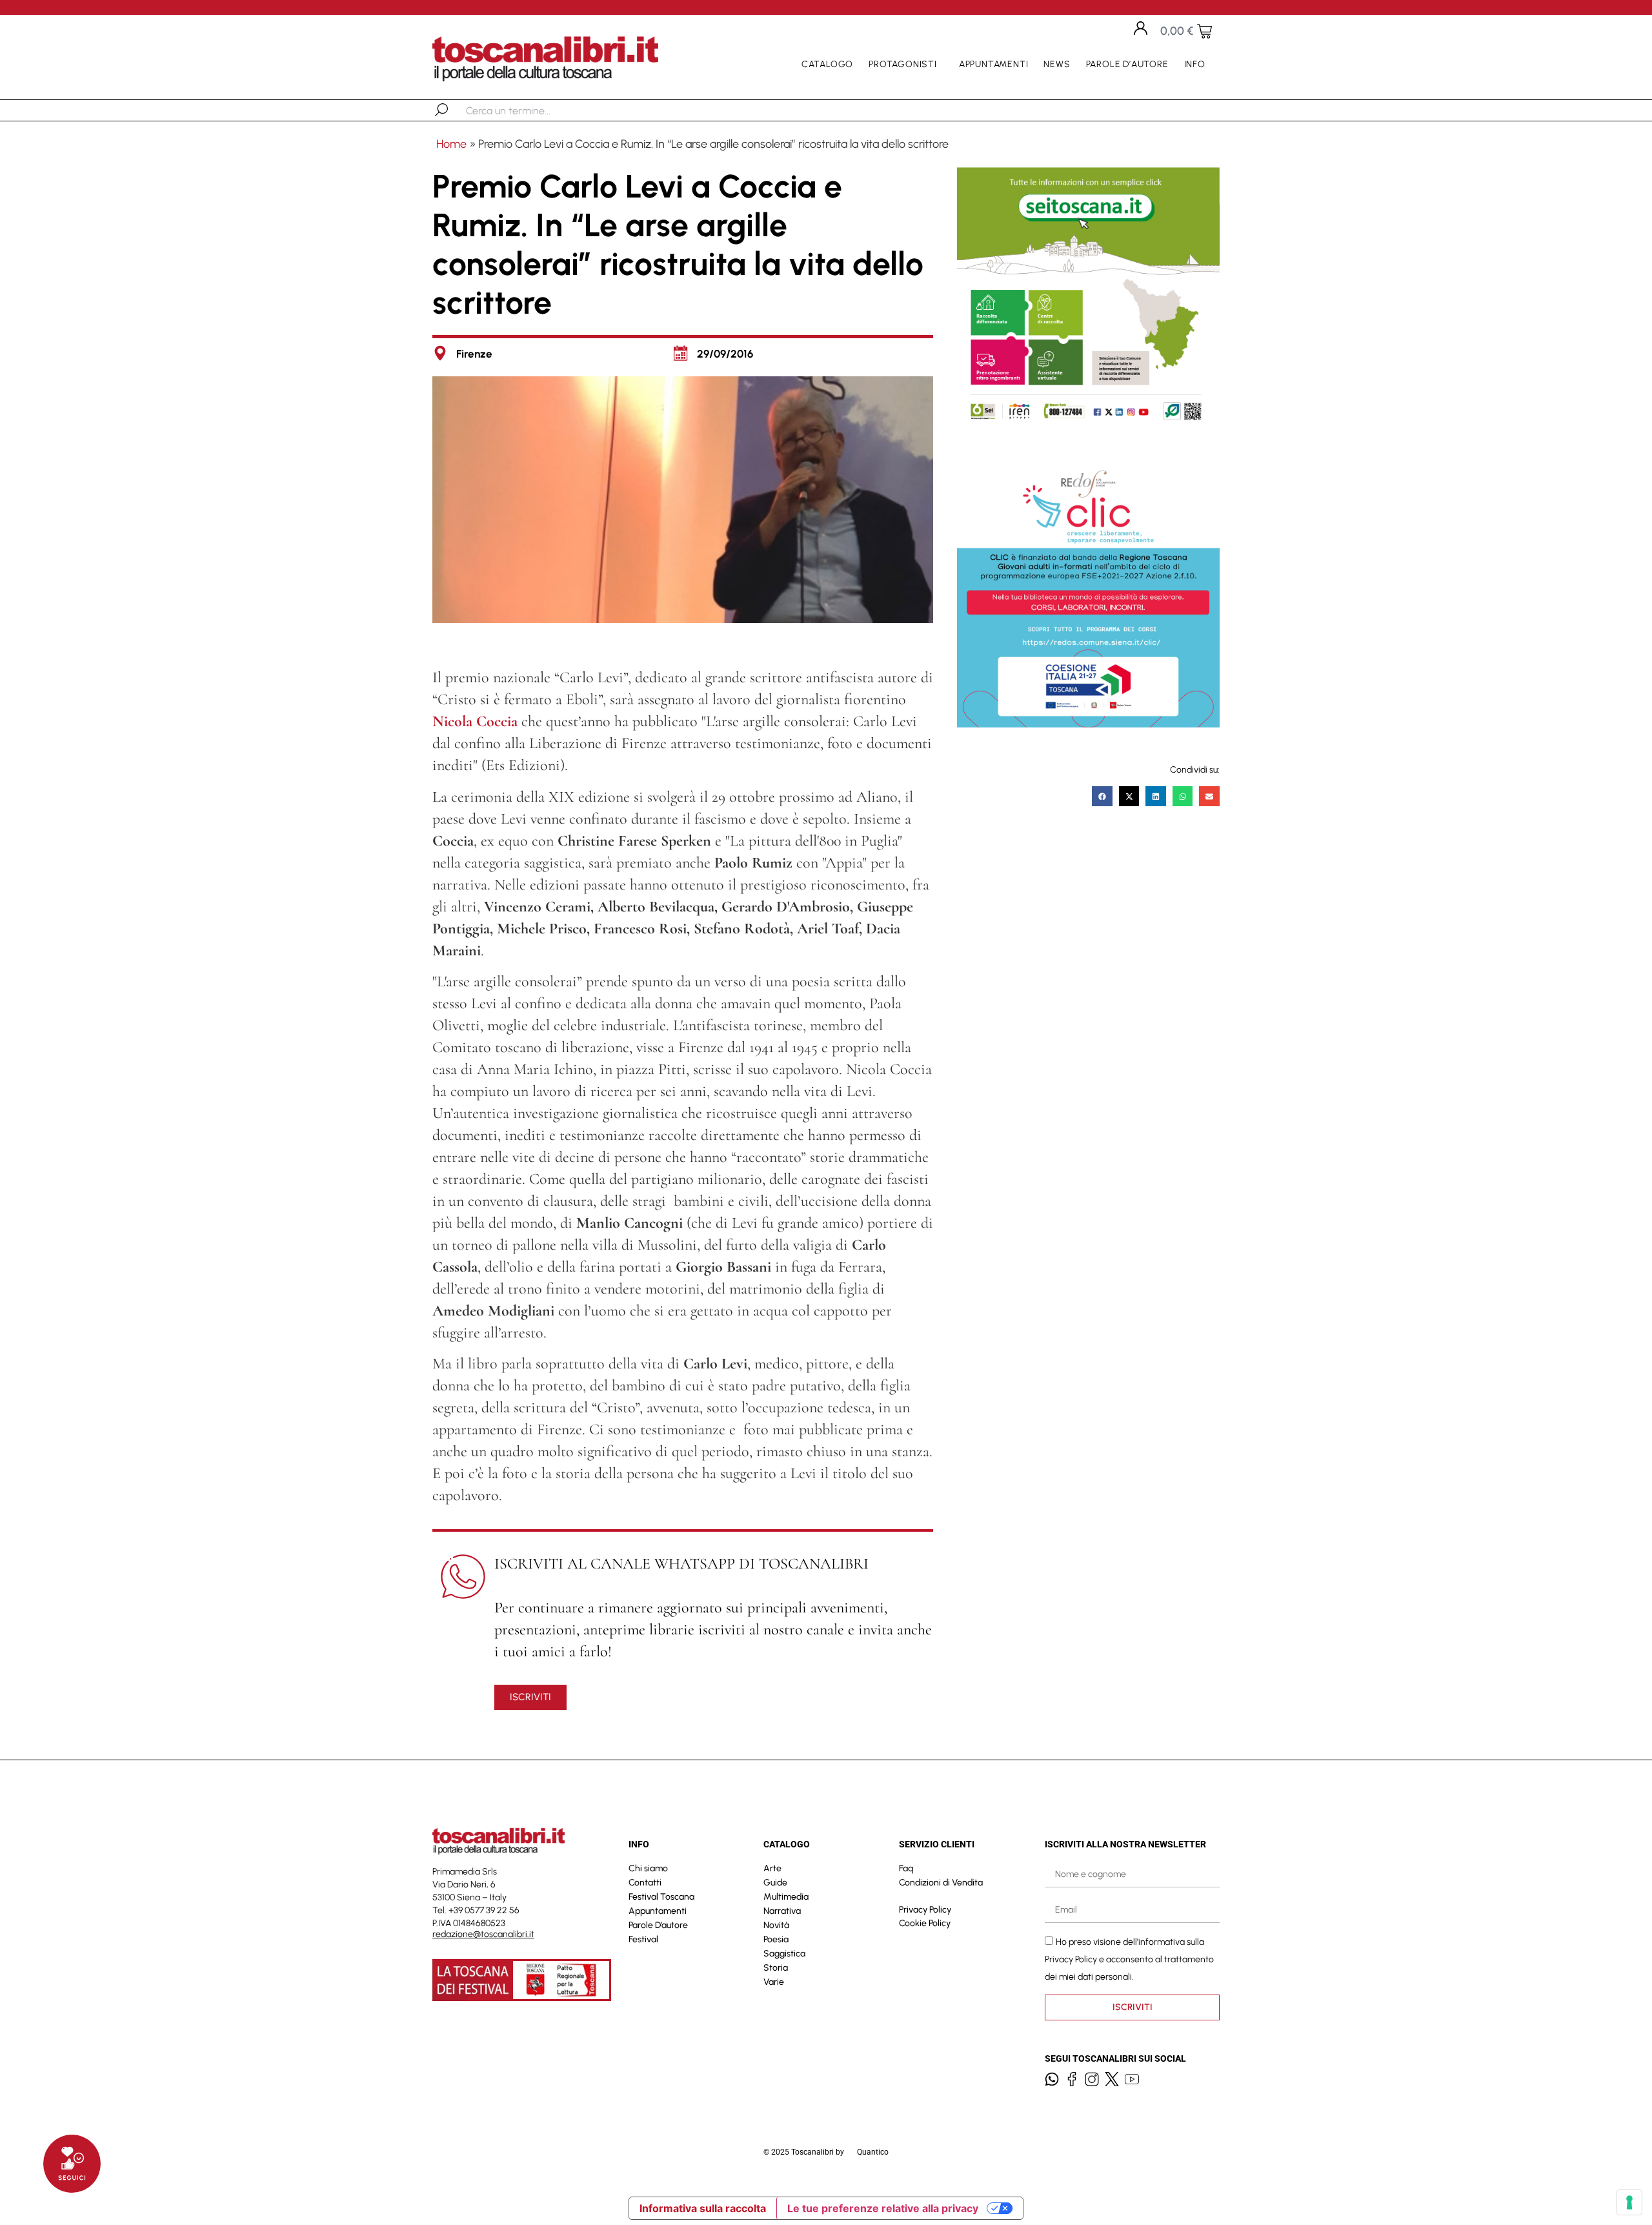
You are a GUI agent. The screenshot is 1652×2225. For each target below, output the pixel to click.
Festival (643, 1939)
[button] (1102, 797)
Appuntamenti (994, 64)
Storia (776, 1968)
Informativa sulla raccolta (703, 2208)
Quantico (873, 2152)
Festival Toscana (661, 1897)
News (1057, 64)
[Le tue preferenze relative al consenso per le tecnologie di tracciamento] (1629, 2202)
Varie (774, 1982)
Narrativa (782, 1911)
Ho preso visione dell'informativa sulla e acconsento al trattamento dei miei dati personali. (1129, 1959)
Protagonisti (903, 64)
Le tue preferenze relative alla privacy (883, 2208)
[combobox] (533, 110)
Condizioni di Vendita (941, 1883)
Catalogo (827, 64)
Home (451, 144)
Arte (772, 1868)
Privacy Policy (925, 1910)
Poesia (776, 1939)
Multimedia (786, 1897)
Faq (906, 1868)
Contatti (645, 1883)
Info (1195, 64)
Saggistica (784, 1954)
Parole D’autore (1127, 64)
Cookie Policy (925, 1923)
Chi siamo (648, 1868)
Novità (776, 1925)
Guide (775, 1883)
